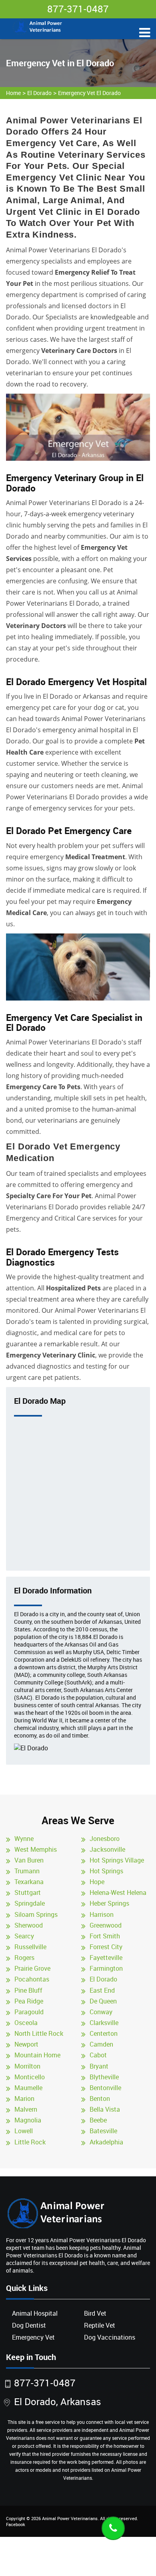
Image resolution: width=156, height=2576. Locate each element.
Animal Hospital (35, 2313)
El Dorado (39, 93)
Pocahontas (32, 1979)
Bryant (99, 2066)
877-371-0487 (78, 9)
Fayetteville (106, 1958)
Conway (101, 2012)
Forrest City (106, 1947)
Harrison (102, 1914)
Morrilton (27, 2066)
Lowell (24, 2131)
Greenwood (106, 1925)
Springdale (30, 1903)
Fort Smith (105, 1936)
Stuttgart (28, 1892)
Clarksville (104, 2023)
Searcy (24, 1936)
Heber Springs (109, 1903)
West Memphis (36, 1849)
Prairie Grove (32, 1968)
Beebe (98, 2120)
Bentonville (105, 2088)
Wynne (24, 1839)
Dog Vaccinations (110, 2337)
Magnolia (28, 2120)
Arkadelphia (106, 2142)
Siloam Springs (36, 1914)
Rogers (24, 1958)
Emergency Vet (33, 2337)
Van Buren (29, 1860)
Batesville (103, 2131)
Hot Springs (106, 1871)
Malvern (26, 2109)
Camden (101, 2044)
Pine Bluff (28, 1990)
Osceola (26, 2023)
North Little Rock (39, 2033)
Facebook (16, 2524)
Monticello (30, 2077)
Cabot (98, 2055)
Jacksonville (107, 1849)
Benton (100, 2098)
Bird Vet (95, 2313)
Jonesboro (105, 1839)
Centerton (104, 2033)
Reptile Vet (100, 2325)
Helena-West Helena (118, 1892)
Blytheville (104, 2077)
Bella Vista (105, 2109)
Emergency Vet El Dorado (89, 93)
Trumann (27, 1871)
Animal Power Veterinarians (70, 2518)
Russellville (30, 1947)
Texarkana (29, 1882)
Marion (24, 2098)
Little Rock (30, 2142)
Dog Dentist (29, 2325)
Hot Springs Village (117, 1860)
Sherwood (29, 1925)
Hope (97, 1882)
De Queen (103, 2001)
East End (102, 1990)
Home (13, 93)
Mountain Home (37, 2055)
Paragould (29, 2012)
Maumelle (28, 2088)
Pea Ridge (29, 2001)
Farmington (106, 1968)
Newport (26, 2044)
